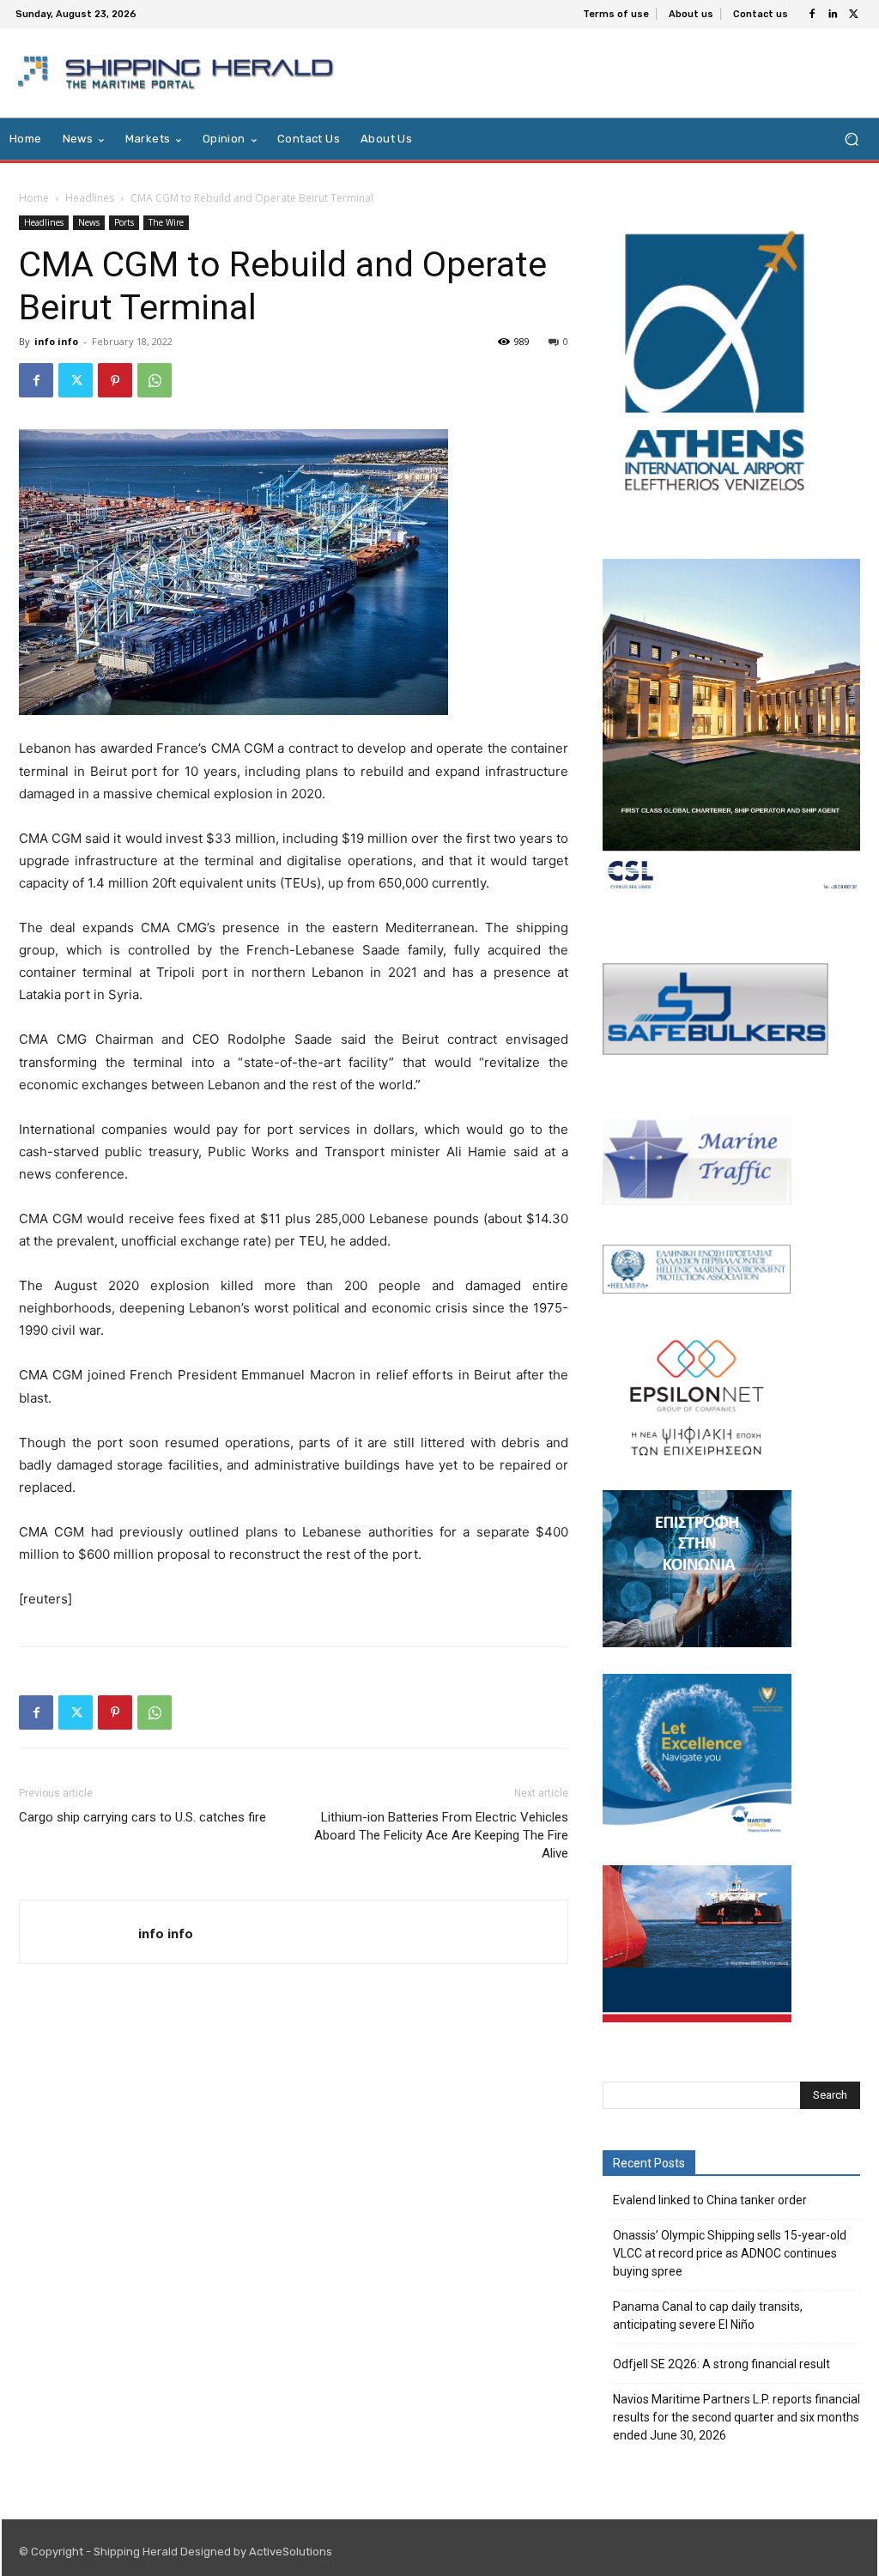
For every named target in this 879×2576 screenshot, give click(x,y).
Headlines (90, 198)
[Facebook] (812, 15)
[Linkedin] (833, 15)
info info (56, 341)
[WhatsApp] (155, 380)
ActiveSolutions (291, 2552)
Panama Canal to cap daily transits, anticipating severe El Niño (708, 2315)
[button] (851, 139)
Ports (124, 222)
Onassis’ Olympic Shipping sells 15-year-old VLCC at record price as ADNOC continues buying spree (730, 2253)
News (89, 222)
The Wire (166, 222)
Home (34, 198)
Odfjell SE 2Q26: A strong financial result (721, 2364)
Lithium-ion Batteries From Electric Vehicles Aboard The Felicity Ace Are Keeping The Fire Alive (441, 1835)
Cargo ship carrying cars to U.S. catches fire (142, 1817)
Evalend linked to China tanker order (710, 2200)
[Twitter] (853, 15)
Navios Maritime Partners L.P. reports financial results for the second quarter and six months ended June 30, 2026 (737, 2417)
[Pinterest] (115, 380)
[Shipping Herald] (179, 73)
